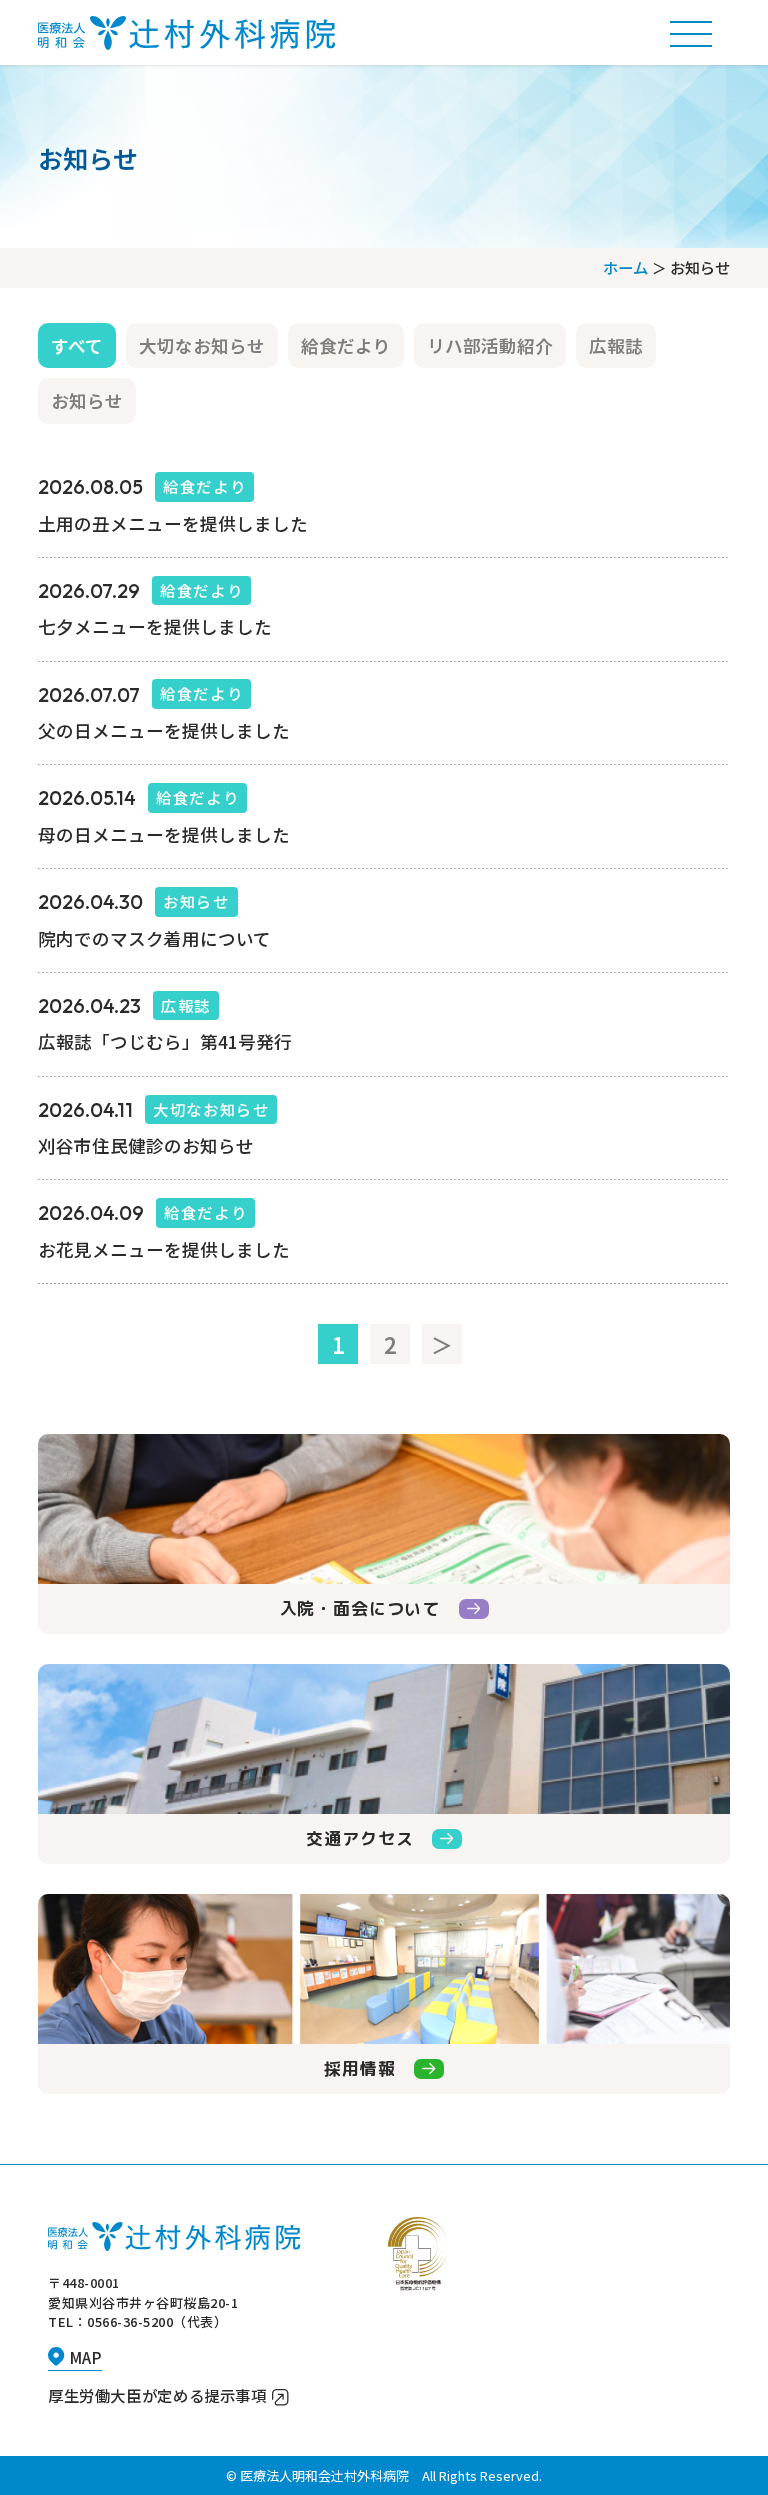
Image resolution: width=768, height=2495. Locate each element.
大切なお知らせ (202, 345)
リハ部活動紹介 (490, 345)
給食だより (346, 345)
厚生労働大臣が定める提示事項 (157, 2395)
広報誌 (616, 345)
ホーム (625, 267)
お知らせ (87, 400)
